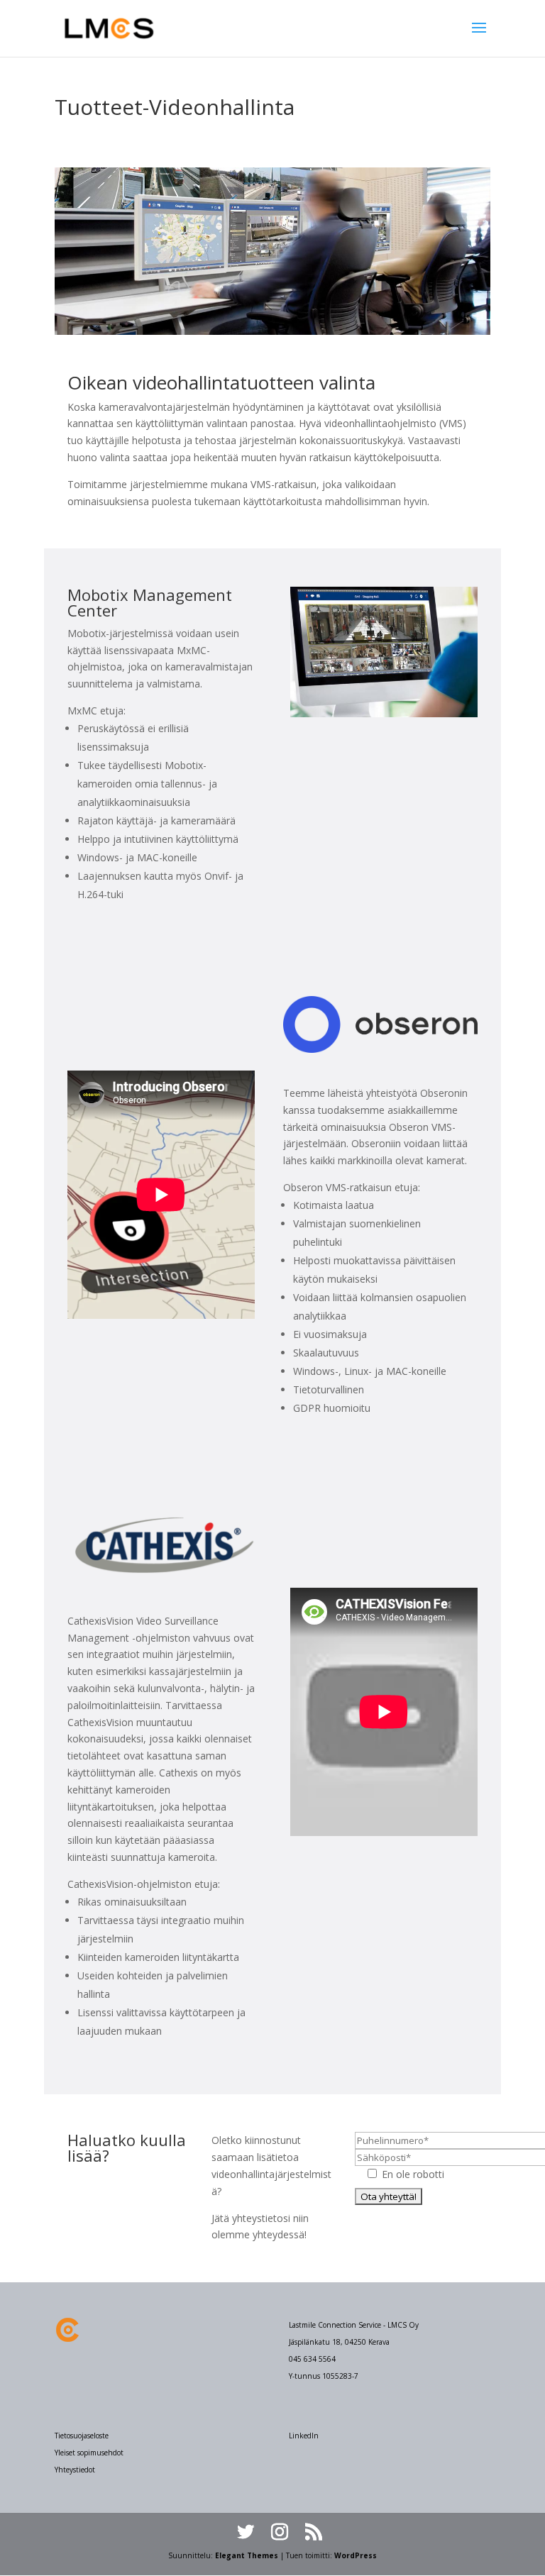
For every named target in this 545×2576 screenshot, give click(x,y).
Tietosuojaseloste (82, 2436)
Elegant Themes (247, 2555)
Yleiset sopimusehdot (89, 2453)
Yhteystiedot (75, 2470)
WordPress (356, 2555)
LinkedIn (304, 2436)
